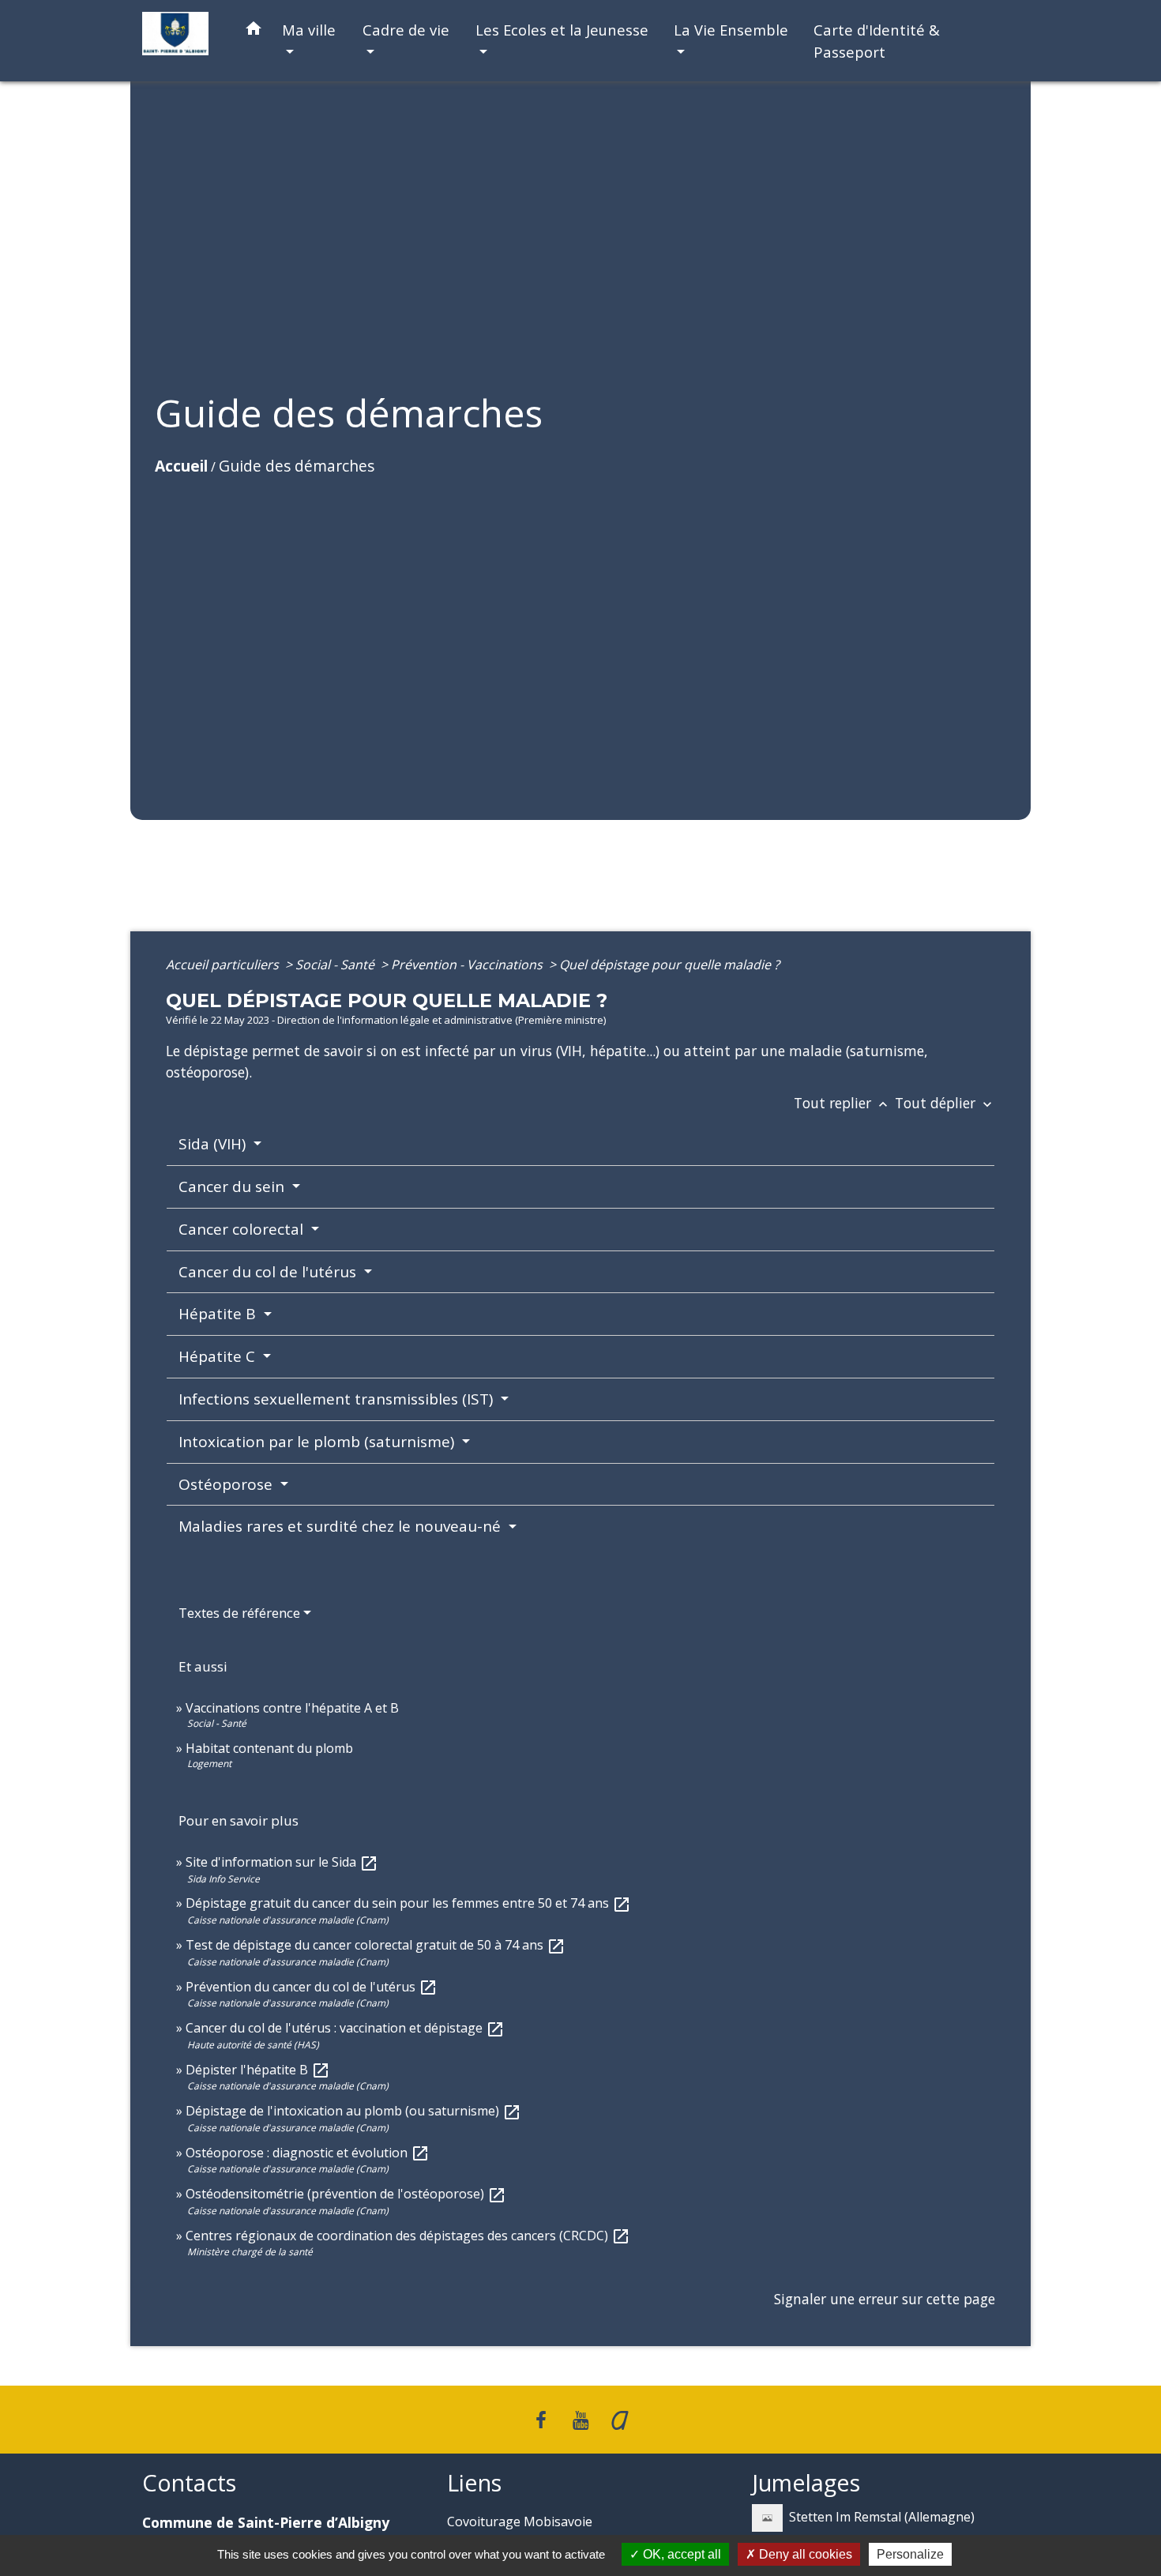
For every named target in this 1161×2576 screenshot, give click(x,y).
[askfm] (620, 2419)
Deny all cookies (804, 2554)
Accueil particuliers (224, 965)
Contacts (189, 2483)
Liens (474, 2483)
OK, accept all (680, 2554)
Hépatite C (219, 1356)
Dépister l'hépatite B (258, 2070)
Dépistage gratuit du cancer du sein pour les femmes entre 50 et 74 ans (408, 1903)
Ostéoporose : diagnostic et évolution (308, 2153)
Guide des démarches (297, 466)
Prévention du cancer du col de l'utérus (312, 1987)
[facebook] (542, 2419)
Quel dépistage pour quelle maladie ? (669, 965)
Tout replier (842, 1103)
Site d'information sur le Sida (282, 1862)
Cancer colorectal (243, 1229)
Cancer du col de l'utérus (269, 1272)
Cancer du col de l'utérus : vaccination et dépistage (345, 2028)
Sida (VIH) (214, 1144)
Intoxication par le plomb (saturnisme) (318, 1442)
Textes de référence (239, 1613)
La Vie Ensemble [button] (731, 30)
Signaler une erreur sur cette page (885, 2299)
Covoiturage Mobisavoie (520, 2521)
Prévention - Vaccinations (468, 965)
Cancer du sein (233, 1186)
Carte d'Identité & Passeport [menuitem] (877, 41)
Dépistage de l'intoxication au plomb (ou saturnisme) (353, 2111)
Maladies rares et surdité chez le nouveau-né (342, 1526)
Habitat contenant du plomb (269, 1748)
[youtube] (580, 2419)
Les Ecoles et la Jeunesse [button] (562, 30)
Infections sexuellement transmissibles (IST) (338, 1399)
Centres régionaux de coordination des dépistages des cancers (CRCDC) (408, 2236)
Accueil (181, 466)
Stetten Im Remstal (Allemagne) (882, 2517)
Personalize (910, 2554)
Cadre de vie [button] (406, 30)
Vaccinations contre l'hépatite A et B (292, 1708)
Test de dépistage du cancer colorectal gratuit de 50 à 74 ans (376, 1945)
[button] (254, 31)
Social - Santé (336, 965)
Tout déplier (945, 1103)
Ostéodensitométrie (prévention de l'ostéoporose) (346, 2194)
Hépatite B (219, 1314)
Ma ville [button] (309, 30)
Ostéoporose (227, 1484)
